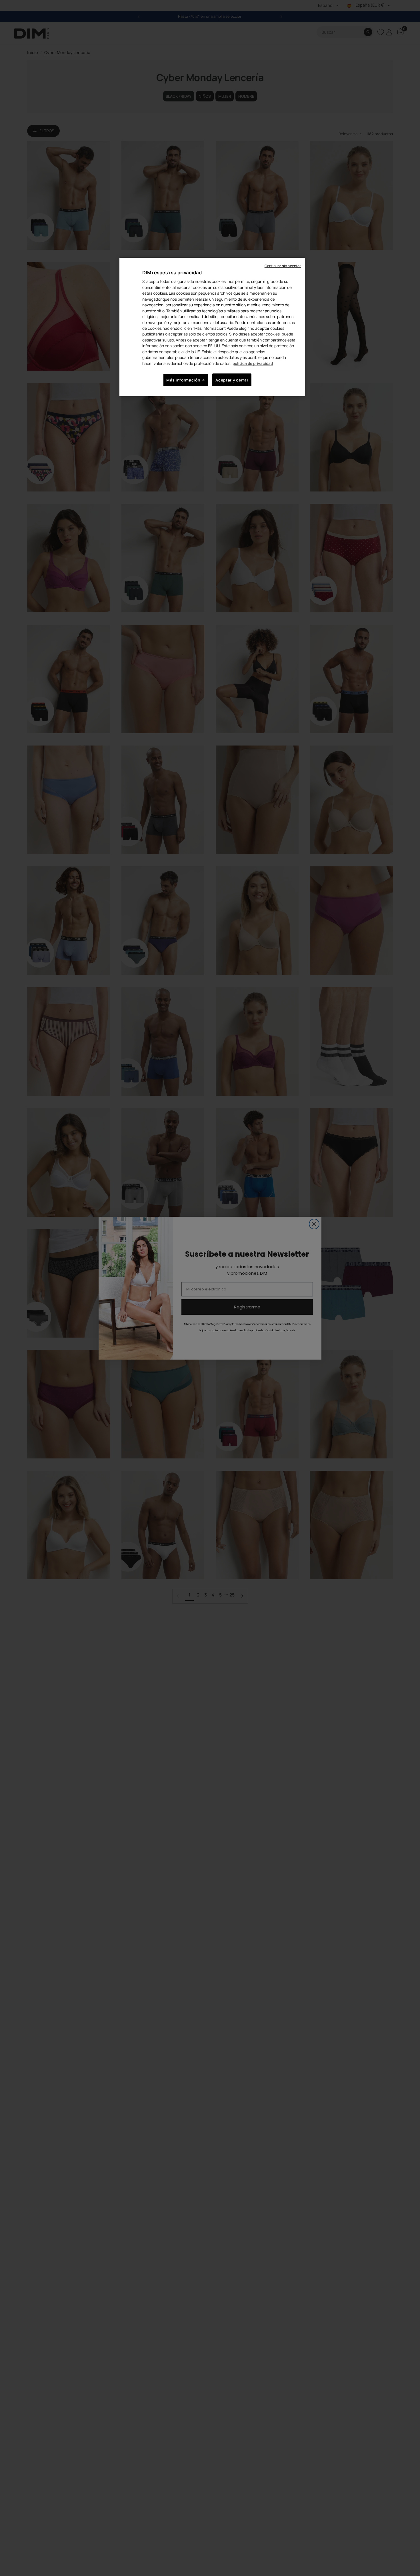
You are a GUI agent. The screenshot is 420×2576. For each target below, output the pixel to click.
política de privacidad (253, 363)
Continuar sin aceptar (283, 266)
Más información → (186, 380)
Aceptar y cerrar (232, 380)
